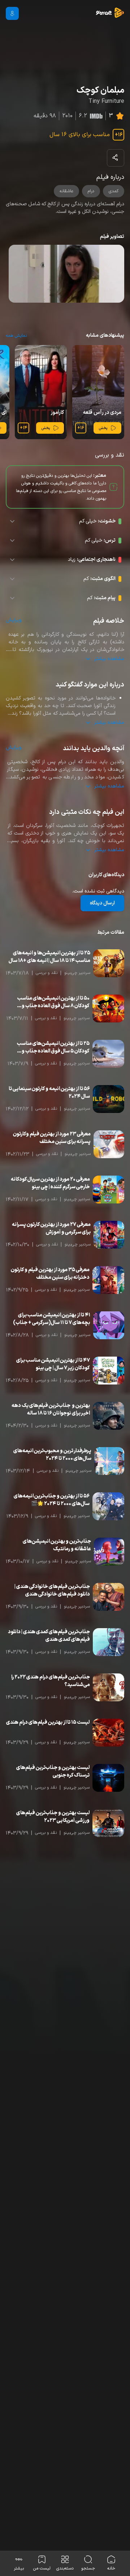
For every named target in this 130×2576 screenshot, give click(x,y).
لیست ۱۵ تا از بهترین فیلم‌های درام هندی (48, 1722)
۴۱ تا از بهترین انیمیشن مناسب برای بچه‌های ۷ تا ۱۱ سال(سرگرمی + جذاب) (52, 1319)
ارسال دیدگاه (102, 903)
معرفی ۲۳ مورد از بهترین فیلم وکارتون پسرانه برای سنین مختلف (52, 1138)
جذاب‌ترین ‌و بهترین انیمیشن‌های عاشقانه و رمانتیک (57, 1545)
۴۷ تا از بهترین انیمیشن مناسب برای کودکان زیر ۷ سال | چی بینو (53, 1364)
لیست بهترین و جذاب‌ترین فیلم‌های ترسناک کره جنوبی (53, 1772)
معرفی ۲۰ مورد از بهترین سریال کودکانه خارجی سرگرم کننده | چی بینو (50, 1183)
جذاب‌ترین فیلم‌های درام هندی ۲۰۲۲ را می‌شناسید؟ (51, 1681)
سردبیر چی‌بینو (77, 973)
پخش (103, 428)
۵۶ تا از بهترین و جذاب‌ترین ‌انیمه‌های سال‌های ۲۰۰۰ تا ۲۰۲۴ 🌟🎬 (52, 1500)
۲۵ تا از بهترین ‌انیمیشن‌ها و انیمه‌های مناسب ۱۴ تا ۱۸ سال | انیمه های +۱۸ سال (49, 957)
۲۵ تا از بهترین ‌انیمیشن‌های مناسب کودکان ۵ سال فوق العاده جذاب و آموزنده (53, 1047)
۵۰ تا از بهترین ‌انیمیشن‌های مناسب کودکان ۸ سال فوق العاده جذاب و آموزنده (53, 1002)
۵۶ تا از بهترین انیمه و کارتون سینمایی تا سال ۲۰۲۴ (49, 1093)
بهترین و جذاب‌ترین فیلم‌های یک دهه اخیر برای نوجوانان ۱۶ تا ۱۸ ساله (51, 1409)
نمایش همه (16, 336)
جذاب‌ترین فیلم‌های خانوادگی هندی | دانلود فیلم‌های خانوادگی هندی (52, 1590)
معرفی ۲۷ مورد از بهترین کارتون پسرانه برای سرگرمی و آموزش (51, 1228)
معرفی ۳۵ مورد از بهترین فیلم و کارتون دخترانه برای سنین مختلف (50, 1274)
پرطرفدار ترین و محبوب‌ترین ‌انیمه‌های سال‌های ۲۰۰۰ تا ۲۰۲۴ (52, 1455)
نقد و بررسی (47, 973)
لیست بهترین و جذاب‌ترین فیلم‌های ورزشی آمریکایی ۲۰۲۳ (53, 1817)
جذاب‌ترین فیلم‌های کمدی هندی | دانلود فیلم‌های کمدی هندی (49, 1636)
